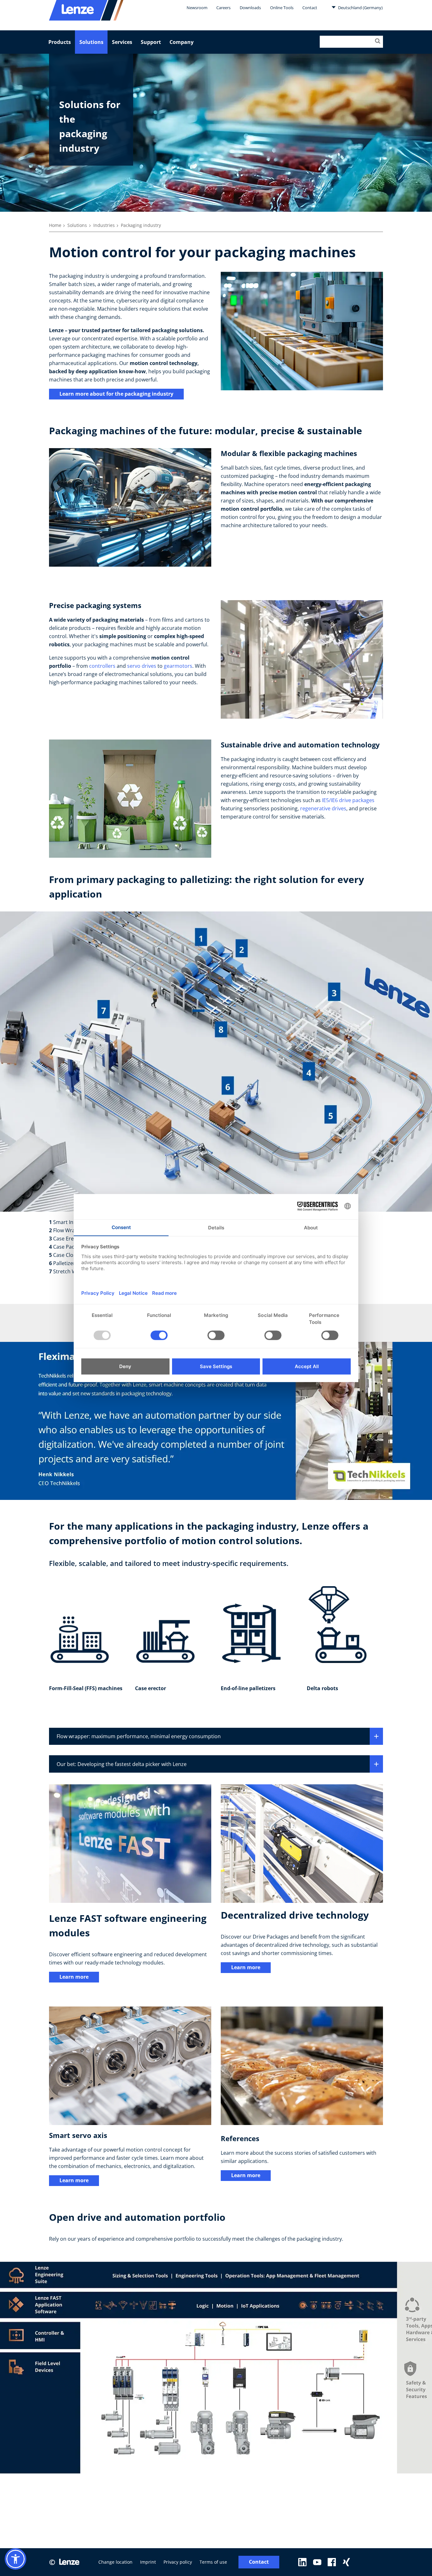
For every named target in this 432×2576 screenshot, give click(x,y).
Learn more (74, 1977)
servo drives (142, 666)
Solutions (91, 42)
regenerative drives (323, 808)
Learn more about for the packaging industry (116, 394)
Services (122, 42)
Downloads (250, 8)
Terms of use (213, 2562)
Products (60, 42)
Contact (310, 8)
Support (151, 42)
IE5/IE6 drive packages (348, 800)
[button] (15, 2559)
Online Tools (282, 8)
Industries (104, 225)
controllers (103, 666)
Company (182, 42)
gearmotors (178, 666)
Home (55, 225)
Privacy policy (178, 2562)
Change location (115, 2562)
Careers (223, 8)
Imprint (148, 2562)
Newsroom (197, 8)
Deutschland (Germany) (360, 8)
